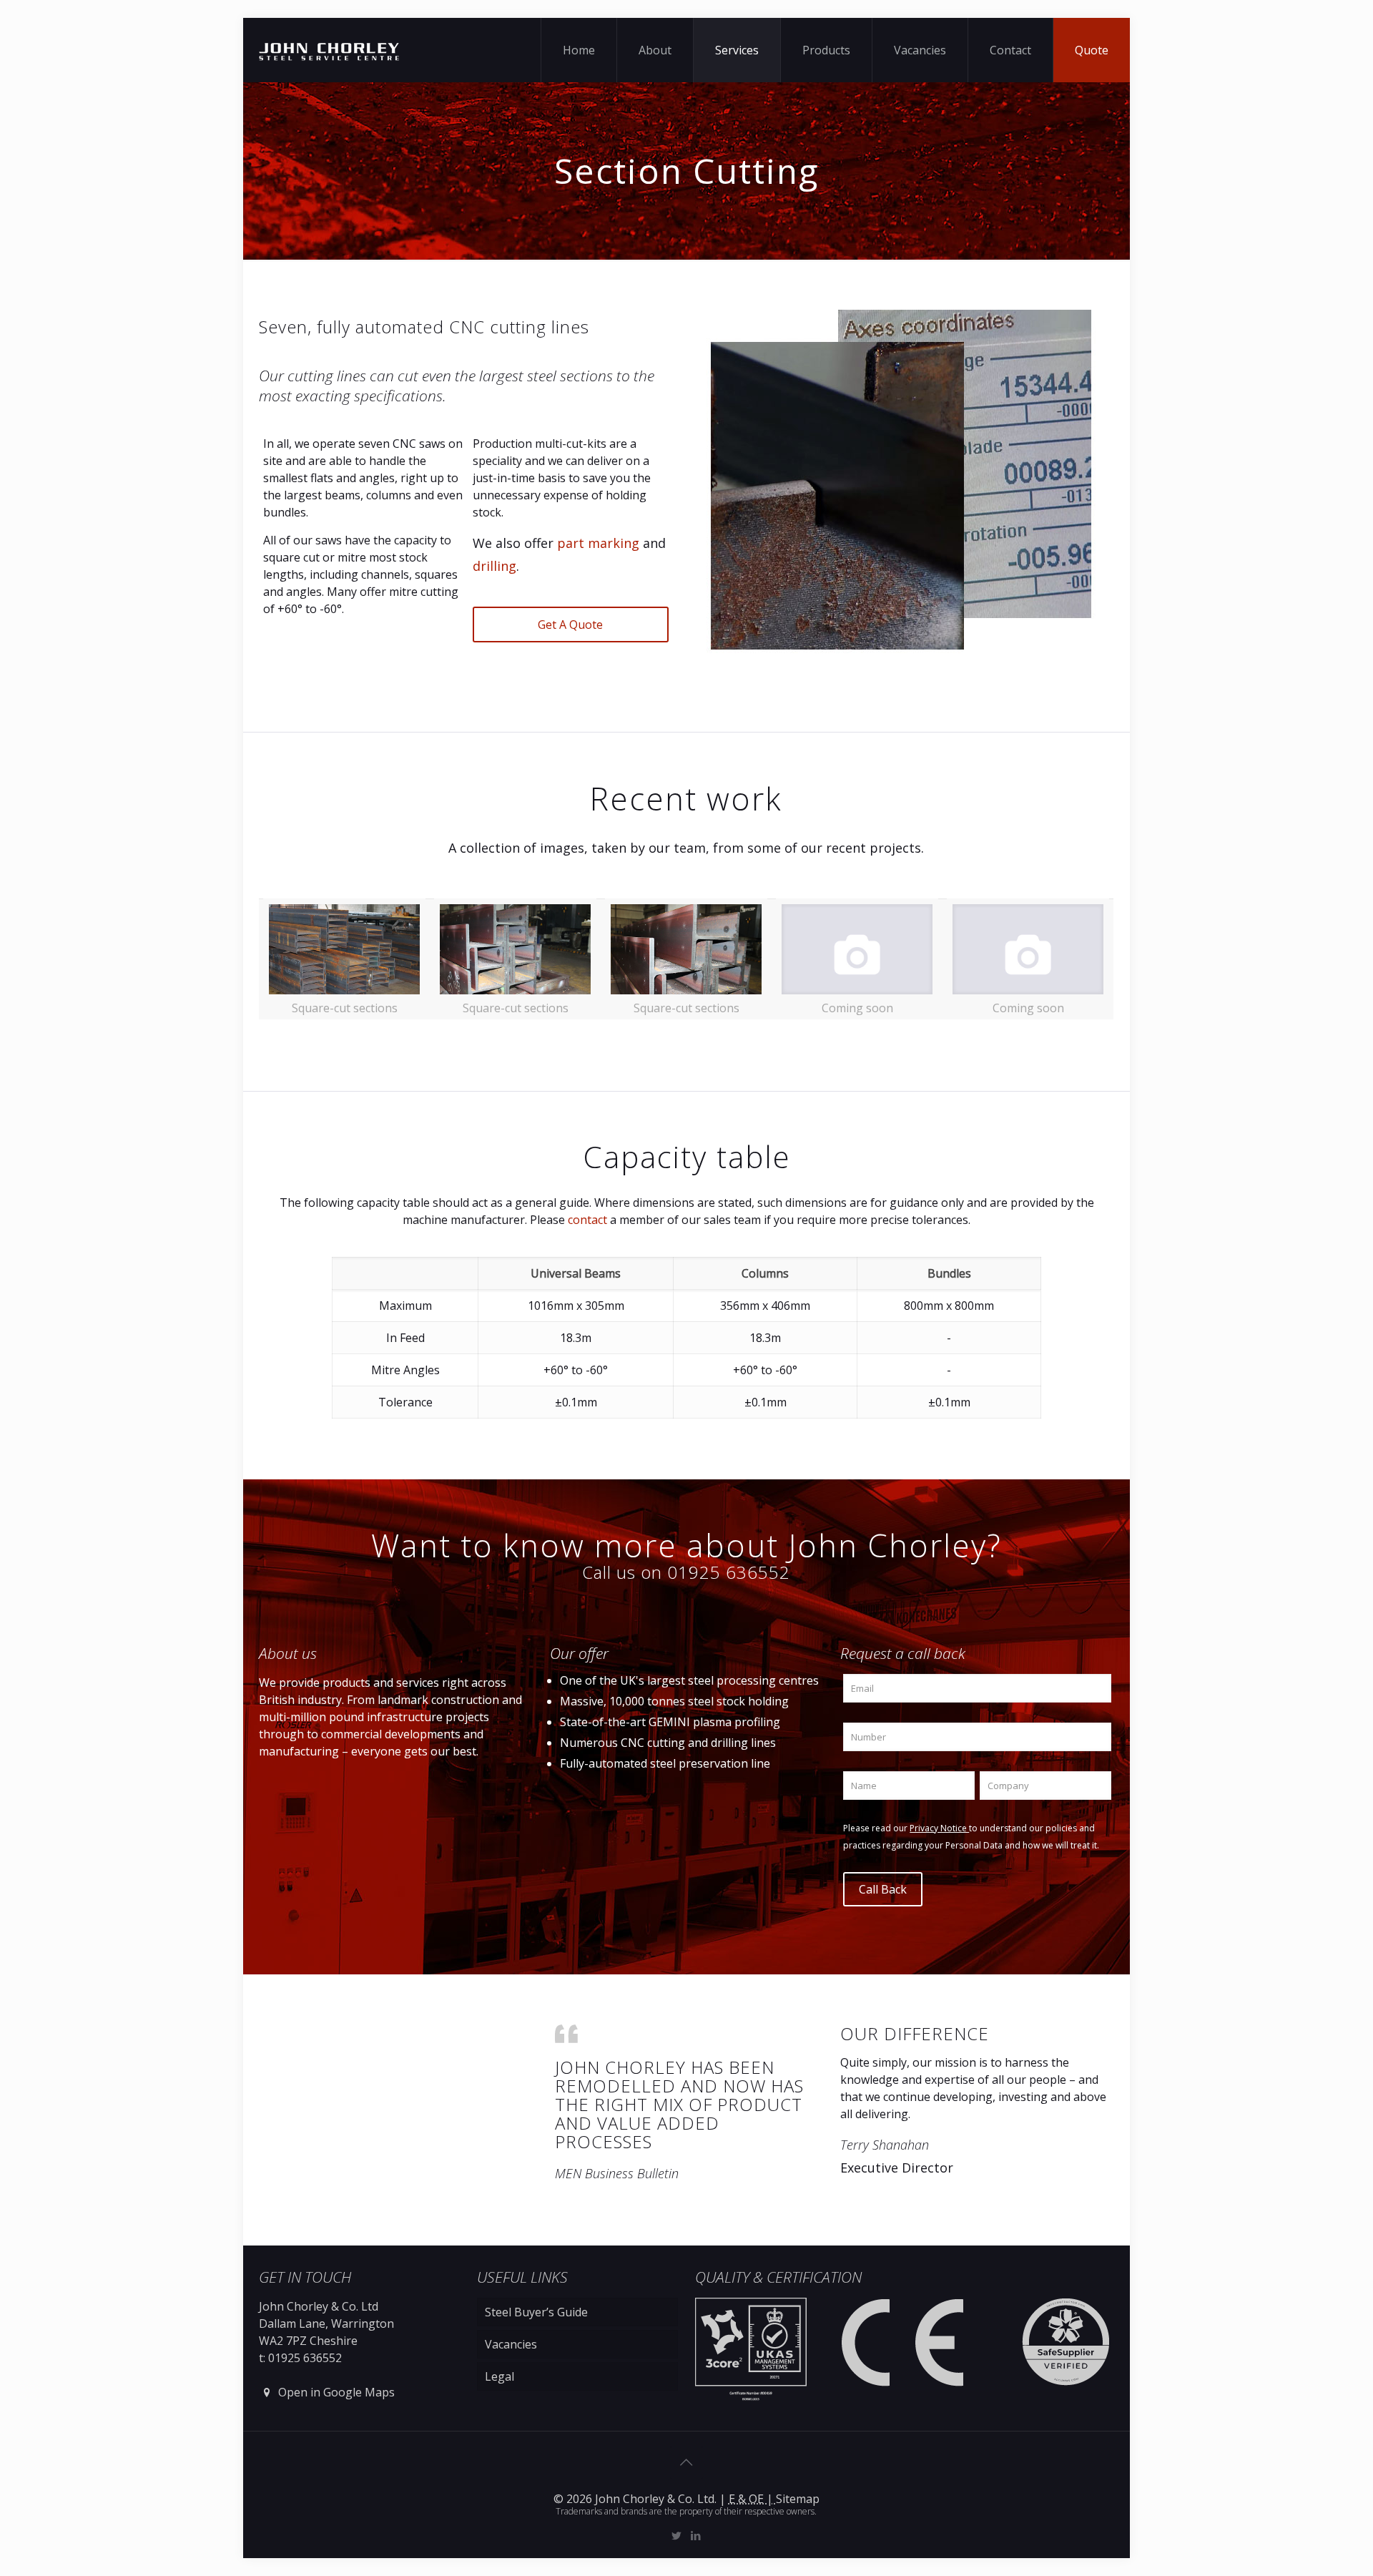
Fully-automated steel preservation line (665, 1763)
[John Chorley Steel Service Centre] (329, 50)
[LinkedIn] (696, 2535)
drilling (494, 566)
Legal (500, 2376)
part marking (598, 543)
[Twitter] (677, 2535)
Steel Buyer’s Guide (536, 2312)
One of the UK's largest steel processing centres (689, 1680)
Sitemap (798, 2499)
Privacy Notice (939, 1828)
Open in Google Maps (335, 2392)
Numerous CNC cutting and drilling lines (668, 1743)
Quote (1092, 50)
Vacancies (511, 2344)
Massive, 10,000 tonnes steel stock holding (674, 1701)
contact (587, 1220)
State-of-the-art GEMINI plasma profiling (670, 1722)
